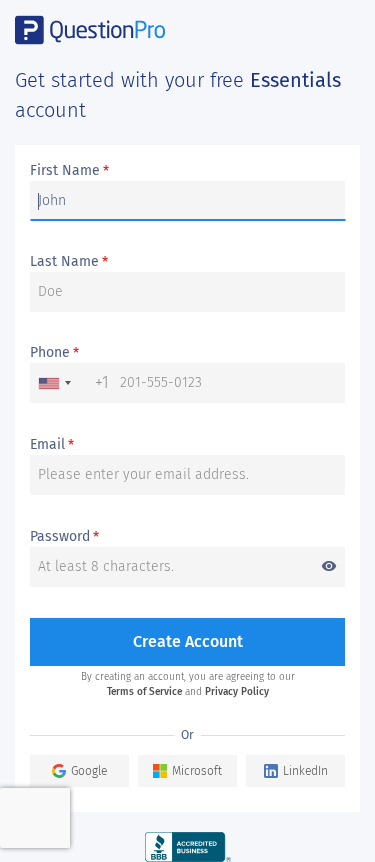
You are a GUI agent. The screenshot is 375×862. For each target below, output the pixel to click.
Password (183, 537)
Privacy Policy (237, 692)
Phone (54, 353)
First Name (69, 171)
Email (52, 445)
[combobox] (70, 383)
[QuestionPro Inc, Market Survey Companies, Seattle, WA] (187, 846)
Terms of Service (144, 692)
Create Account (188, 641)
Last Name (69, 262)
